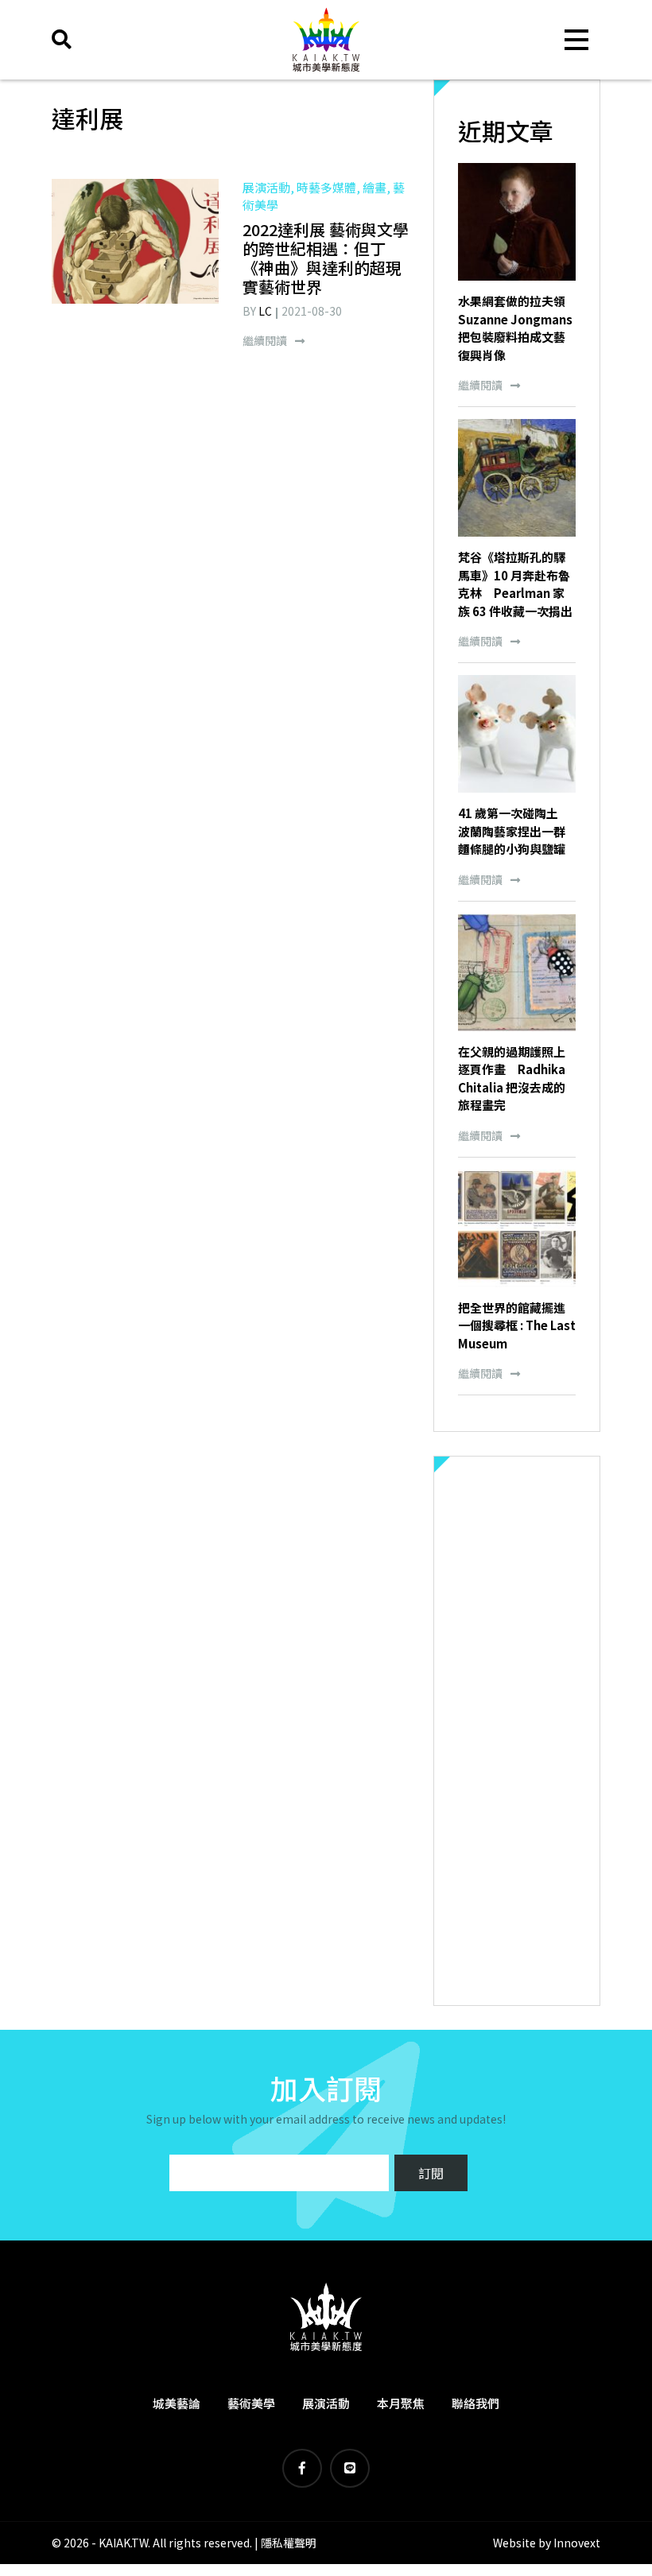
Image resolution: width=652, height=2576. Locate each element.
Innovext (577, 2543)
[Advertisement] (517, 1731)
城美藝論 (177, 2403)
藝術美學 (251, 2403)
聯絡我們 (475, 2403)
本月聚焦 (401, 2403)
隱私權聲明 (289, 2543)
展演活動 (326, 2403)
